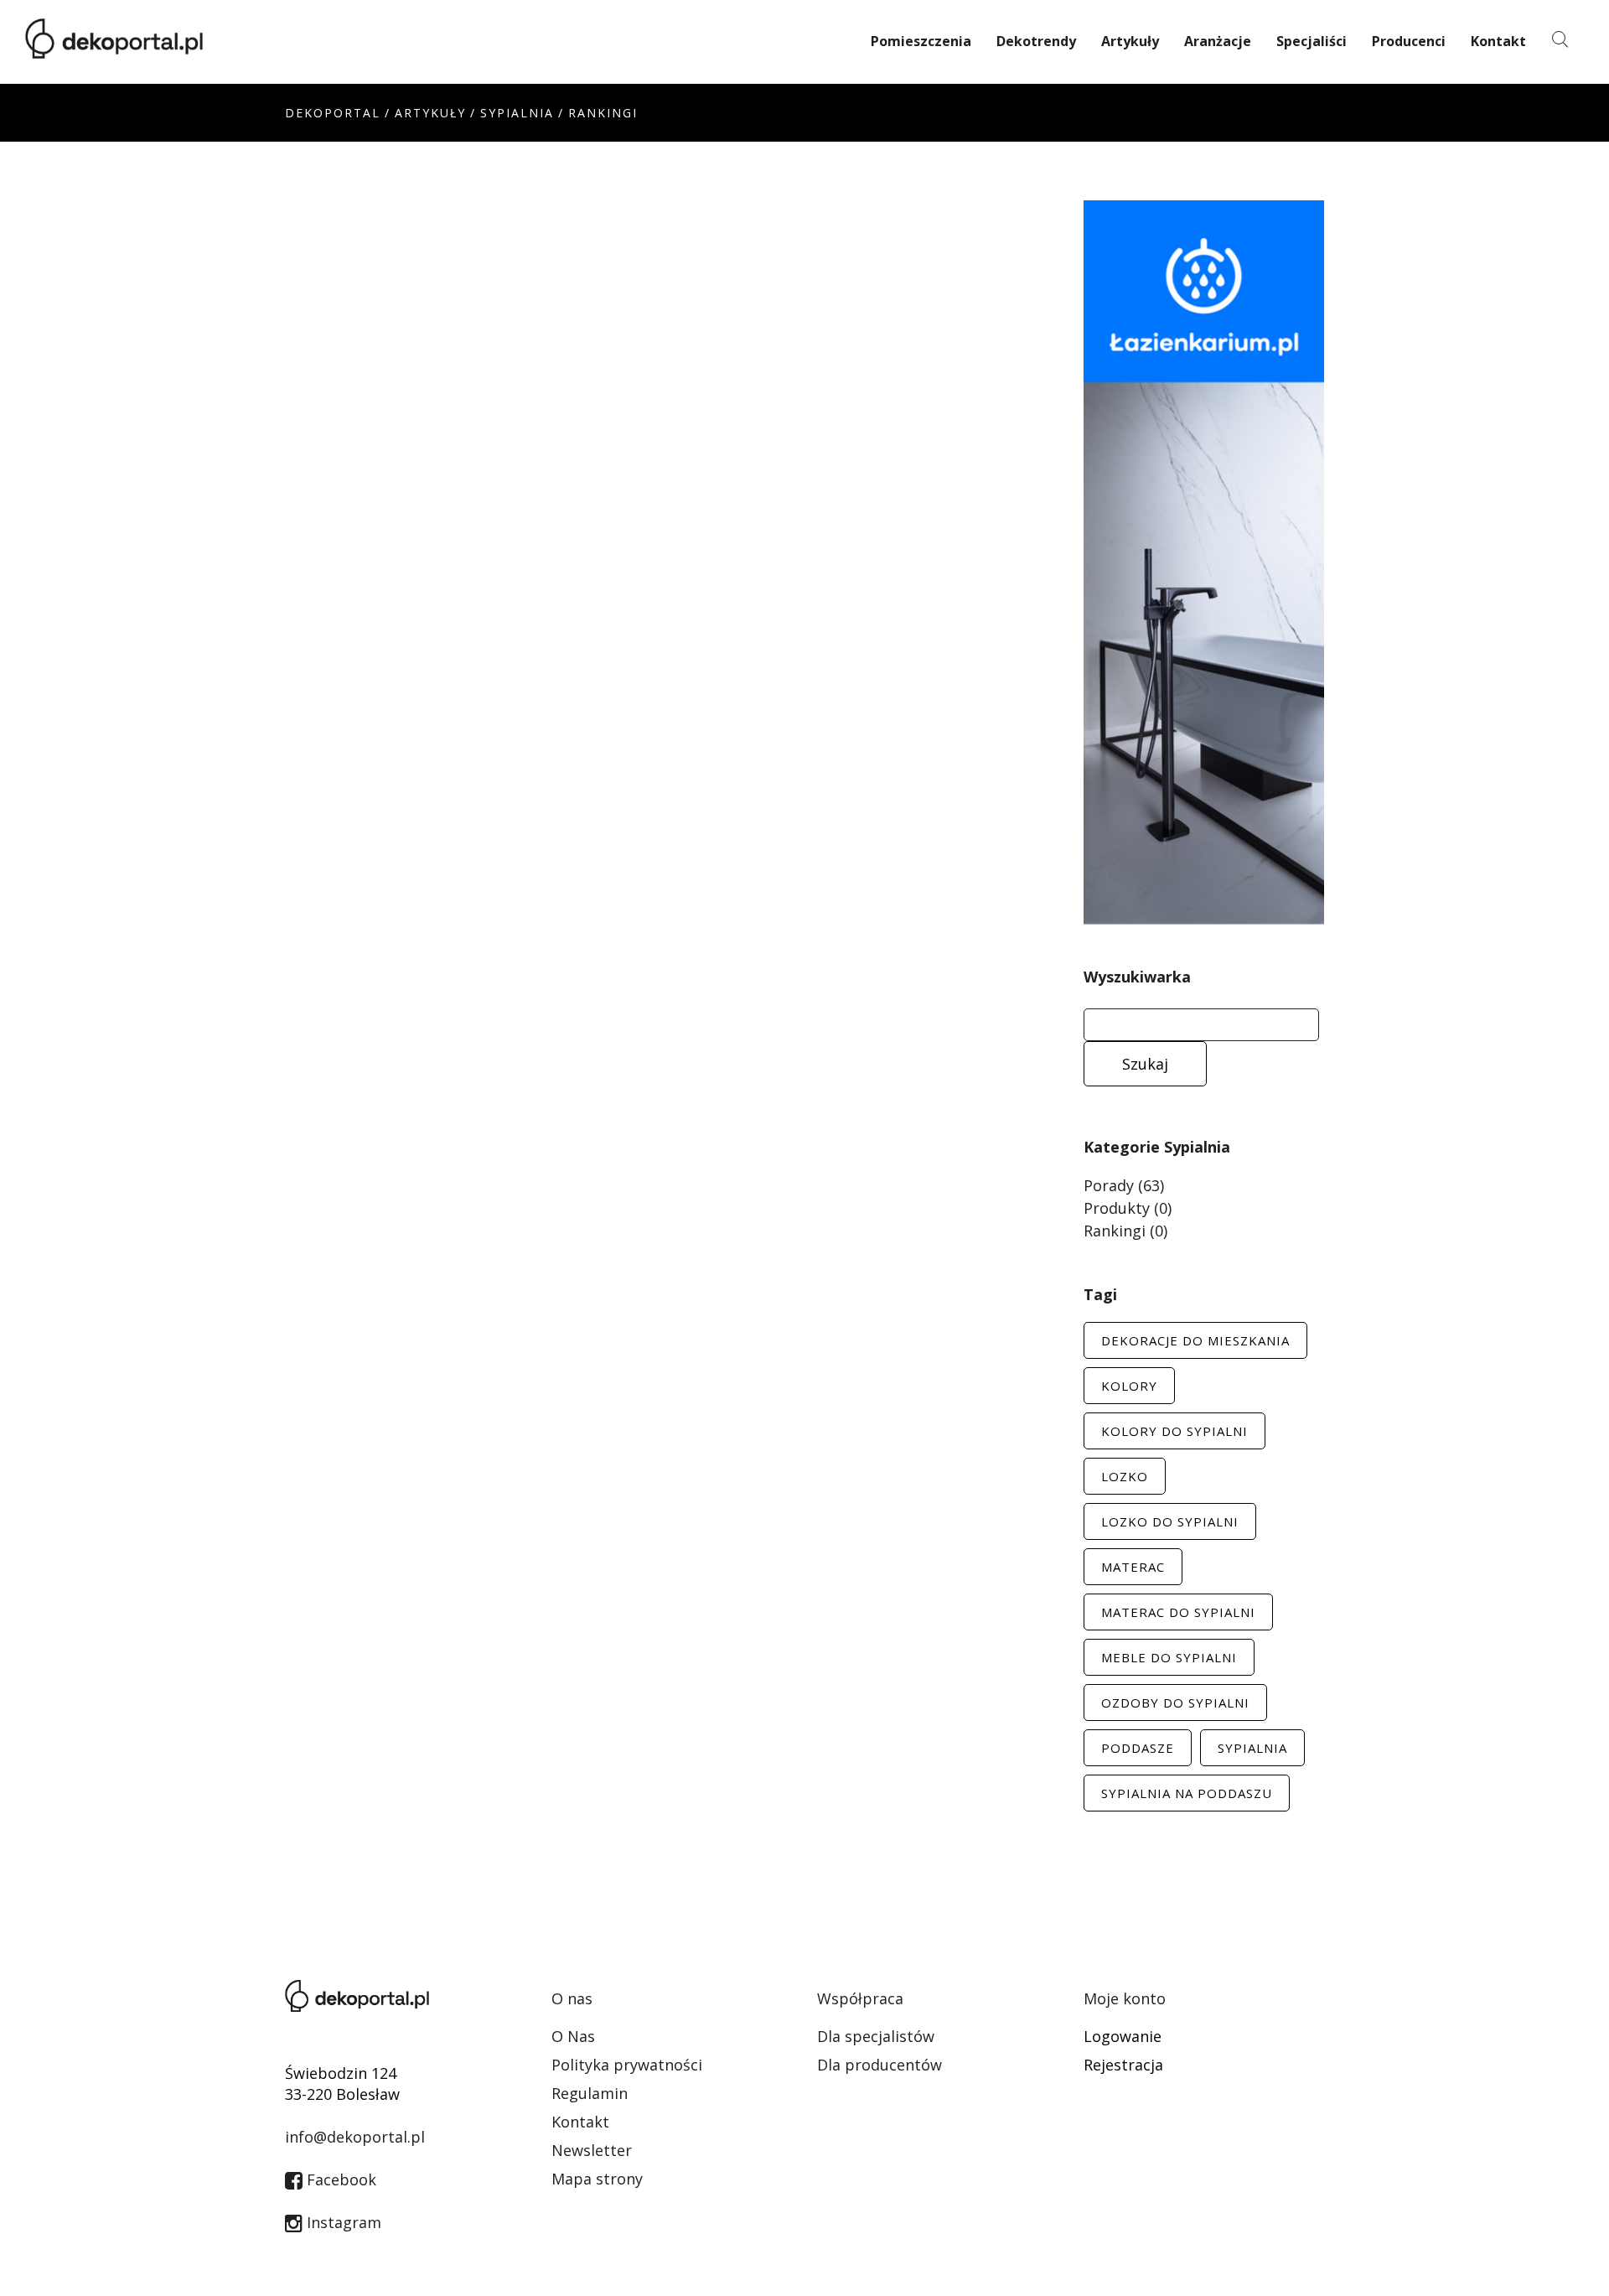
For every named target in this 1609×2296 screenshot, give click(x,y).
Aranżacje (1218, 41)
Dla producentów (880, 2065)
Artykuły (1130, 41)
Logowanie (1123, 2036)
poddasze (1138, 1748)
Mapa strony (597, 2179)
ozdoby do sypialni (1175, 1703)
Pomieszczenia (921, 41)
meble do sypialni (1169, 1657)
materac (1133, 1567)
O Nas (573, 2036)
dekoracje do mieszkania (1195, 1340)
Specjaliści (1312, 41)
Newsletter (592, 2150)
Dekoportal (333, 113)
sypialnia (1252, 1748)
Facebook (339, 2179)
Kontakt (1498, 41)
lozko (1125, 1476)
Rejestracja (1123, 2065)
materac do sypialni (1178, 1612)
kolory (1129, 1386)
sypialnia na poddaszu (1187, 1793)
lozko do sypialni (1170, 1521)
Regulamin (590, 2093)
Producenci (1409, 41)
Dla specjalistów (876, 2036)
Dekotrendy (1036, 41)
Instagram (342, 2222)
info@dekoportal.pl (355, 2137)
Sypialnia (517, 113)
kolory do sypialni (1174, 1431)
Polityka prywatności (627, 2065)
